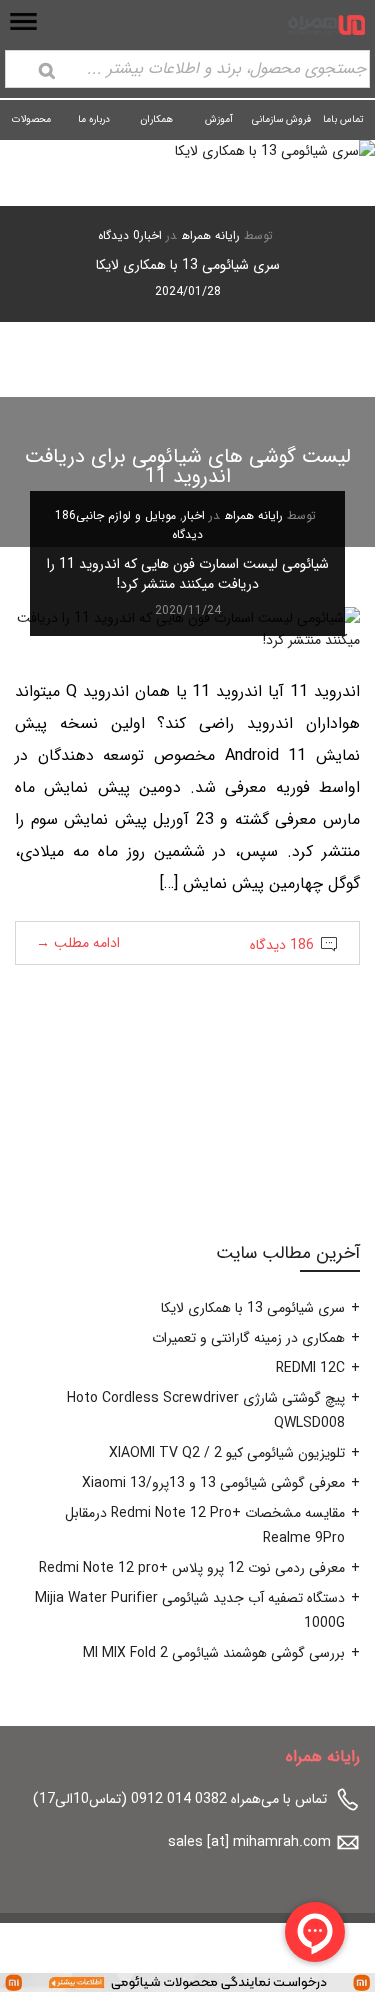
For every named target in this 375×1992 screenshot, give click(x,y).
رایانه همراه (211, 235)
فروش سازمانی (281, 119)
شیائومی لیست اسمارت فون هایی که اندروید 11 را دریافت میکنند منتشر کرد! (188, 574)
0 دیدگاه (119, 235)
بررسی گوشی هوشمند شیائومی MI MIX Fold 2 (214, 1653)
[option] (187, 231)
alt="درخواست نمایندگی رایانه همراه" (270, 1981)
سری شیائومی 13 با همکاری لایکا (188, 265)
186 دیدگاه (282, 945)
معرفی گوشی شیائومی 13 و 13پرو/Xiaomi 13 (213, 1483)
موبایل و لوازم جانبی (126, 515)
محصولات (31, 119)
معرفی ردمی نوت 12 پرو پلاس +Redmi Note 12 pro (192, 1568)
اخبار (151, 235)
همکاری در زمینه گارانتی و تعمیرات (248, 1338)
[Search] (47, 71)
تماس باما (343, 119)
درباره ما (94, 119)
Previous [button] (326, 269)
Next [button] (49, 269)
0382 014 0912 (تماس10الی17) (130, 1799)
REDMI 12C (310, 1368)
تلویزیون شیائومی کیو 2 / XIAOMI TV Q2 (227, 1453)
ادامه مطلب (78, 943)
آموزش (219, 119)
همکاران (156, 119)
